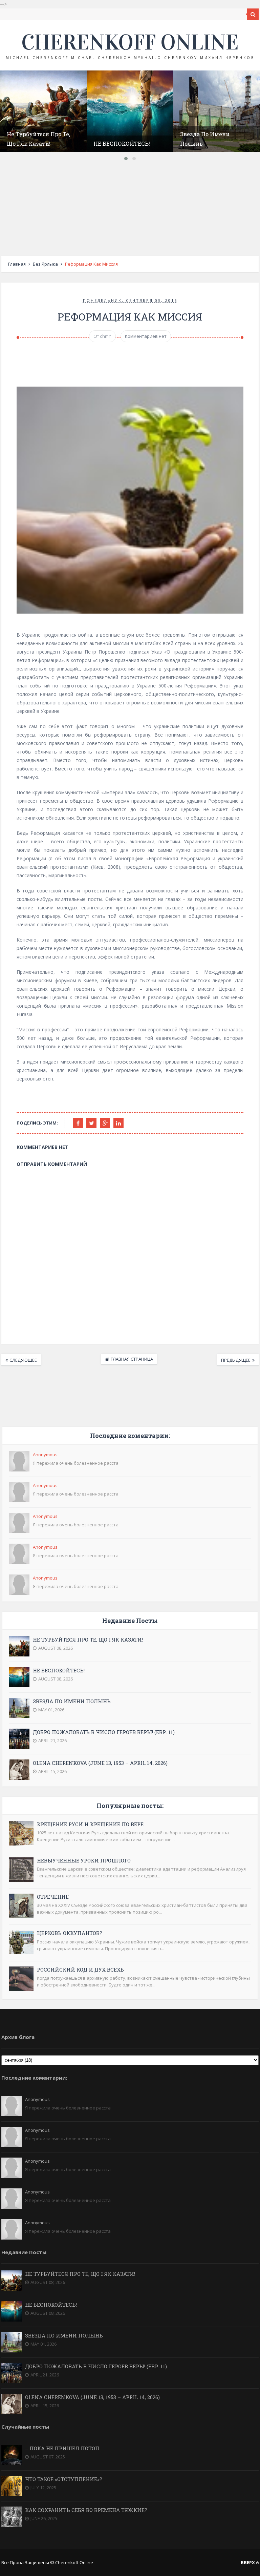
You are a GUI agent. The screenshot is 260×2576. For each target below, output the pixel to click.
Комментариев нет (146, 336)
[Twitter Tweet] (91, 1123)
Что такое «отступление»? (64, 2479)
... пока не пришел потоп (62, 2448)
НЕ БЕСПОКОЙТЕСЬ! (122, 143)
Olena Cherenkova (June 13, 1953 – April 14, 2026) (100, 1763)
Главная (17, 264)
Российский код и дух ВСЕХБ (80, 1970)
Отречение (53, 1897)
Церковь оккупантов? (70, 1933)
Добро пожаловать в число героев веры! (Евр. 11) (104, 1732)
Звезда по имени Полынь (72, 1701)
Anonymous (45, 1455)
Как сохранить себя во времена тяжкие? (86, 2510)
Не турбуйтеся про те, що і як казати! (88, 1640)
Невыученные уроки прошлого (84, 1860)
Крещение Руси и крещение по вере (90, 1824)
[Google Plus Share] (105, 1123)
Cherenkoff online (130, 42)
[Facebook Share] (78, 1123)
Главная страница (132, 1359)
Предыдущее (236, 1360)
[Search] (253, 14)
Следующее (23, 1360)
